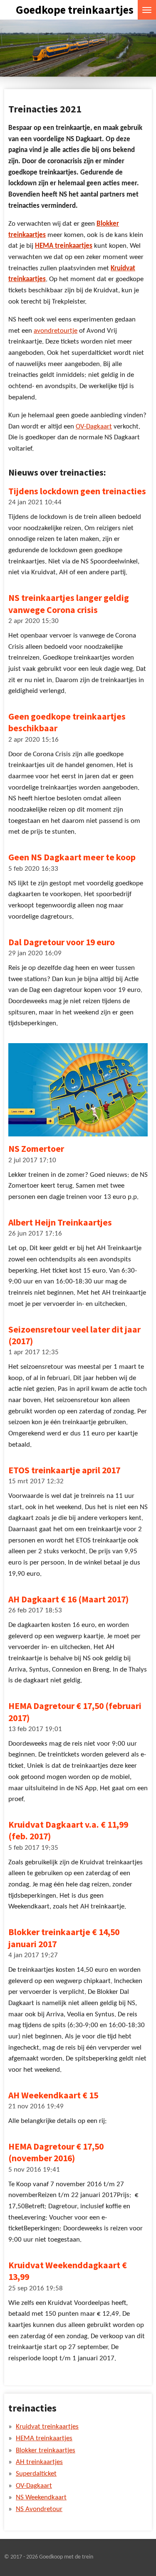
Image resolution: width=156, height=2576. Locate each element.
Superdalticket (36, 2474)
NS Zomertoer (36, 1149)
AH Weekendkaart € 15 (53, 2095)
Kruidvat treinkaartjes (47, 2427)
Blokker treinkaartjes (46, 2451)
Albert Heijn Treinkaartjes (60, 1222)
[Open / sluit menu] (147, 10)
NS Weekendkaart (41, 2498)
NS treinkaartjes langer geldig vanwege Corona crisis (69, 604)
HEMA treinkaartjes (64, 246)
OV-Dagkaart (94, 427)
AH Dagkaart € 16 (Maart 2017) (68, 1599)
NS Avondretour (39, 2509)
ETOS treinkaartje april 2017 (64, 1470)
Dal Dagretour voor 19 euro (62, 942)
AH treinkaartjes (39, 2462)
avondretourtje (56, 331)
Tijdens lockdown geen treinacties (77, 491)
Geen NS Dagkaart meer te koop (72, 857)
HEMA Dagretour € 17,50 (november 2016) (56, 2152)
